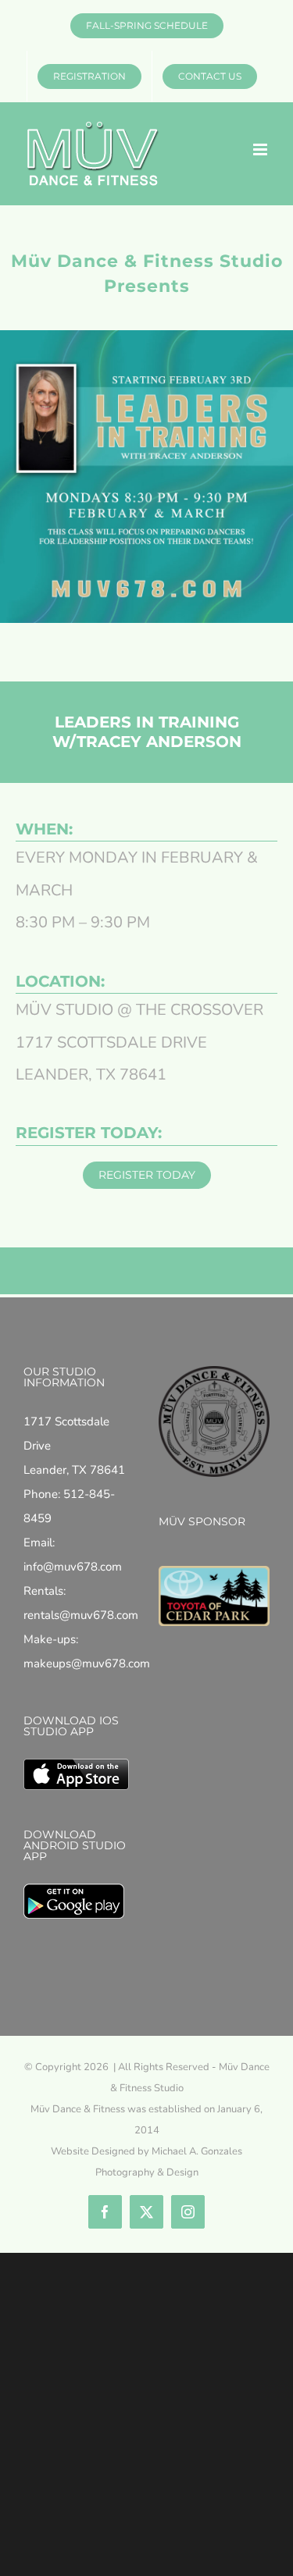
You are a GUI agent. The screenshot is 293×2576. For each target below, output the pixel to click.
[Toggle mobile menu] (261, 149)
